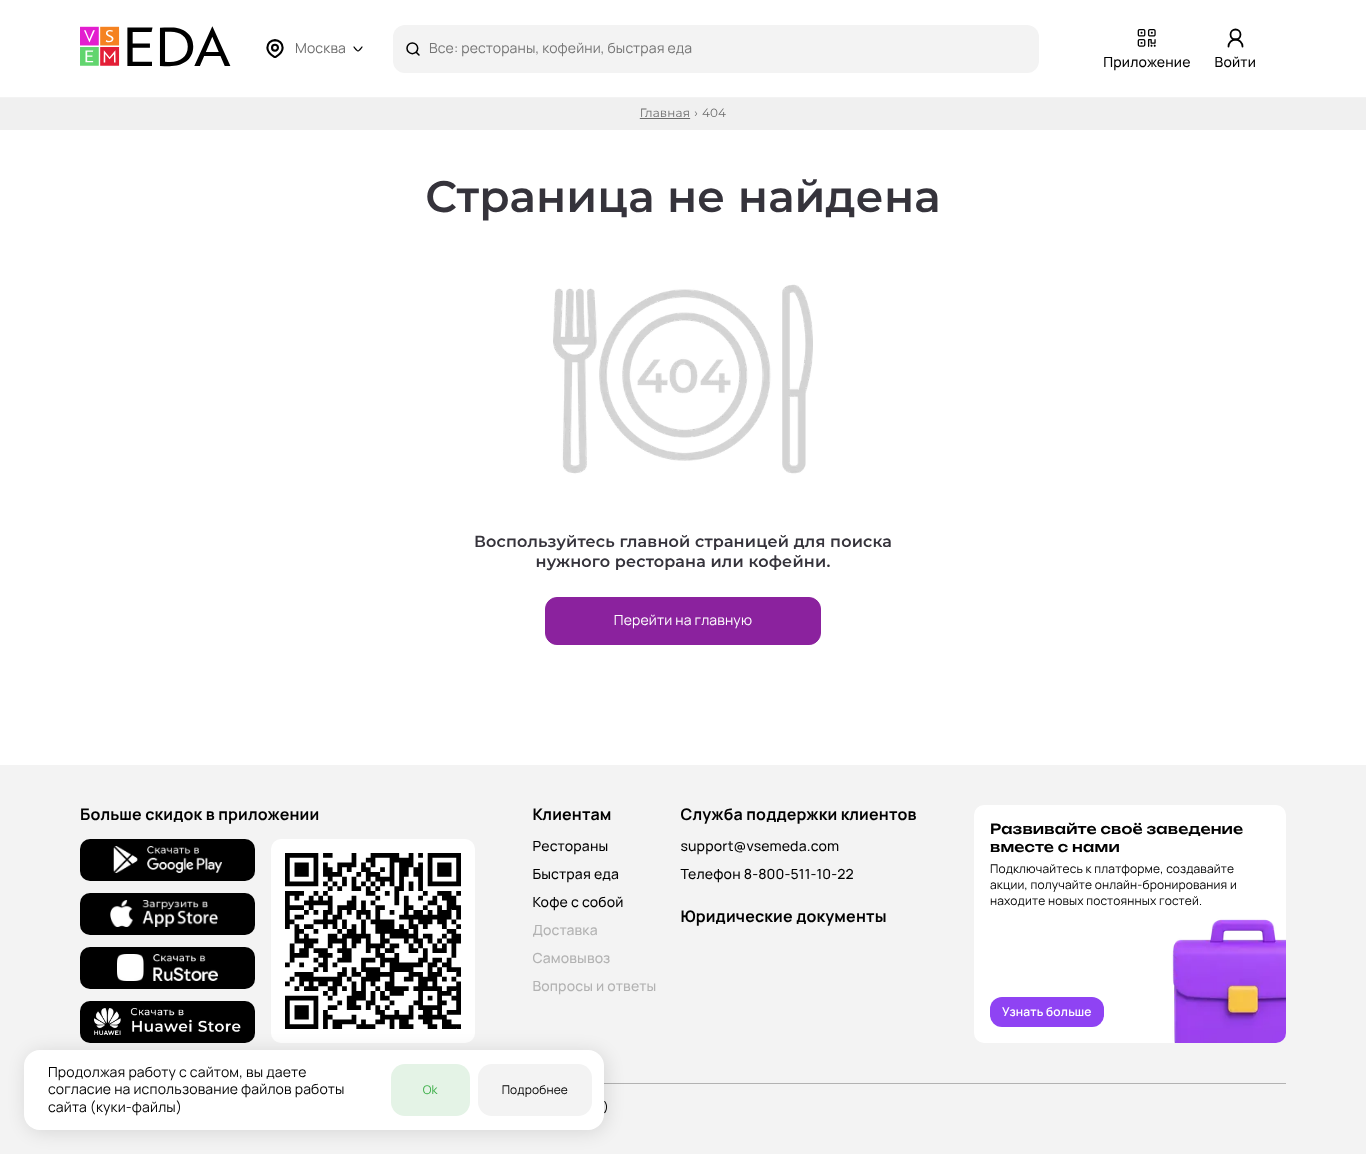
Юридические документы (783, 916)
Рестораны (570, 846)
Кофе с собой (577, 902)
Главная (665, 114)
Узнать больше (1047, 1011)
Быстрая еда (575, 874)
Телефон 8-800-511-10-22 (766, 874)
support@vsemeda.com (759, 846)
